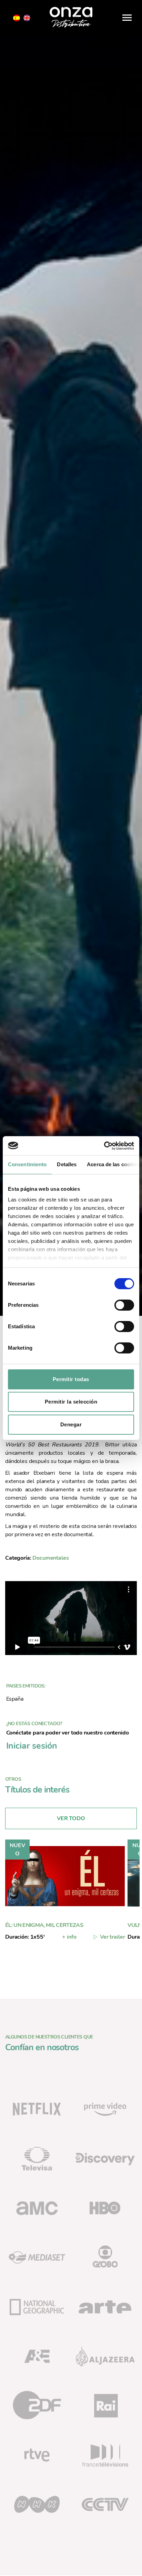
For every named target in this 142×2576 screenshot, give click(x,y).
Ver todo (71, 1818)
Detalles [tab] (67, 1164)
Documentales (50, 1558)
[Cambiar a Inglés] (27, 18)
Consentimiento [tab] (27, 1164)
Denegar (71, 1424)
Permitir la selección (71, 1402)
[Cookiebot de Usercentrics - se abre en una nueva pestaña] (104, 1146)
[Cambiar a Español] (17, 18)
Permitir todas (71, 1379)
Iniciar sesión (32, 1746)
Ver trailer (112, 1937)
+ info (69, 1937)
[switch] (124, 1306)
